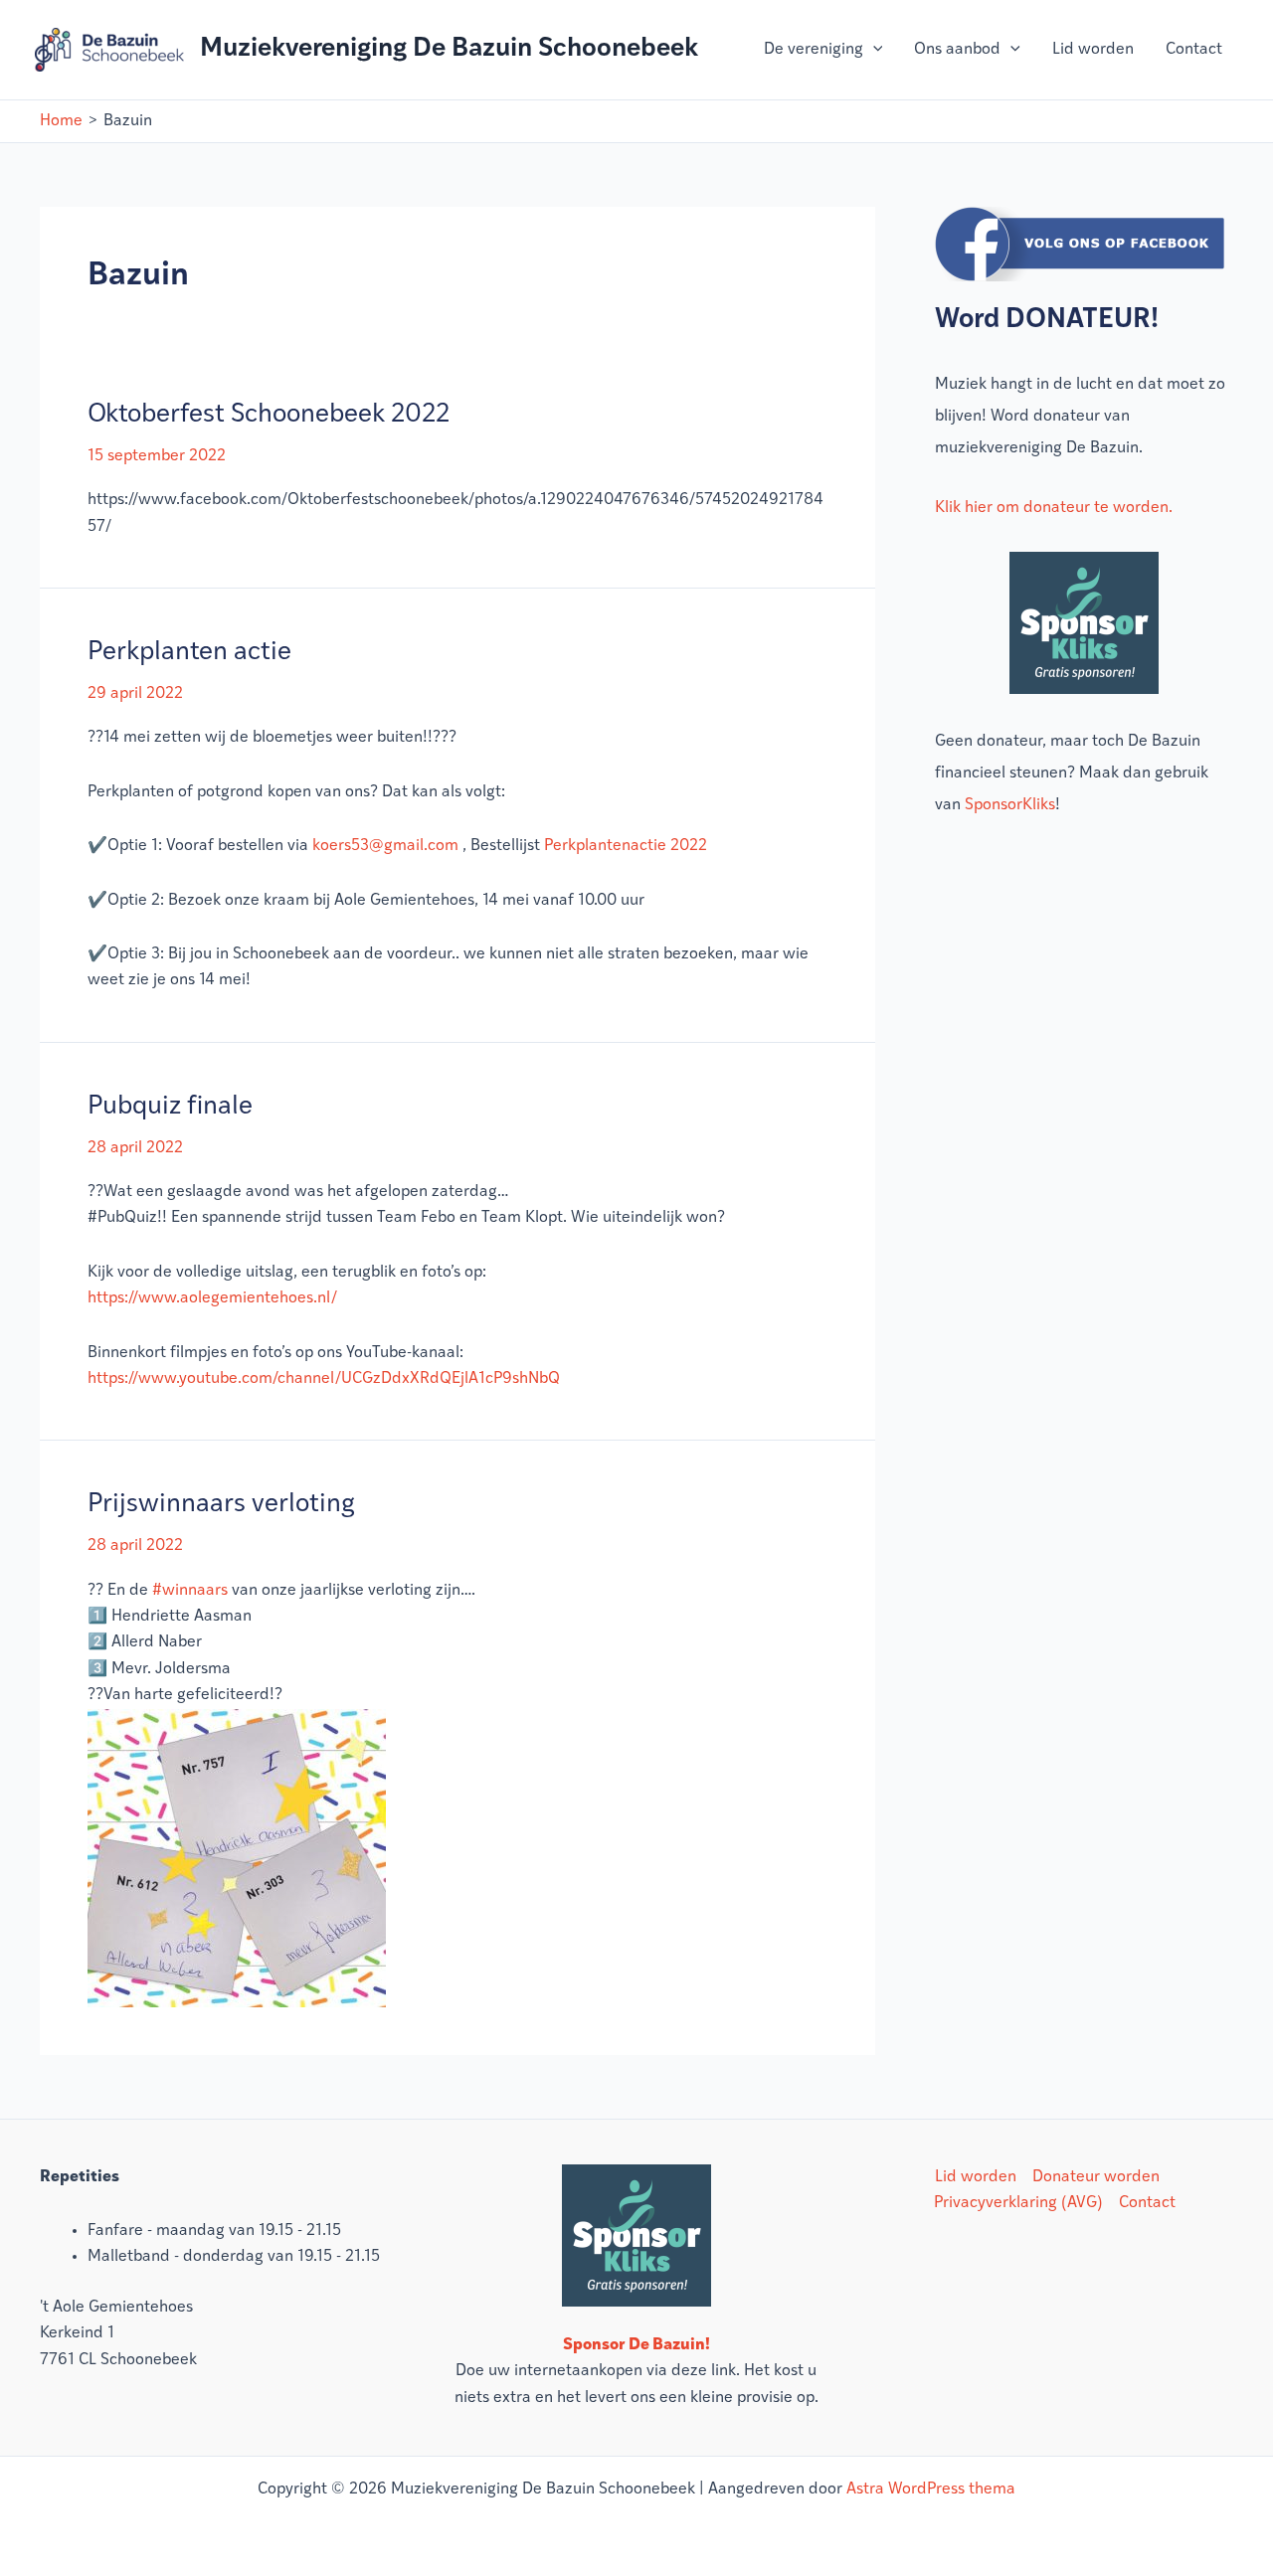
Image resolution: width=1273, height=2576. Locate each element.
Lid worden (1093, 50)
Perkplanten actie (189, 653)
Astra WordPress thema (931, 2490)
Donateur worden (1096, 2177)
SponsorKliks (1010, 805)
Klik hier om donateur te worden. (1054, 508)
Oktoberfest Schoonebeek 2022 (269, 415)
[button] (873, 50)
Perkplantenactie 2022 (626, 846)
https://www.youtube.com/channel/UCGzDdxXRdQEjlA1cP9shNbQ (324, 1379)
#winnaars (190, 1591)
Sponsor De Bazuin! (636, 2345)
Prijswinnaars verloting (221, 1505)
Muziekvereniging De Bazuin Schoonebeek (449, 49)
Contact (1194, 50)
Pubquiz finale (170, 1107)
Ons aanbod (957, 50)
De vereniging (814, 50)
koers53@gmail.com (385, 846)
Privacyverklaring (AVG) (1018, 2203)
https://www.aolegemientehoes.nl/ (212, 1298)
